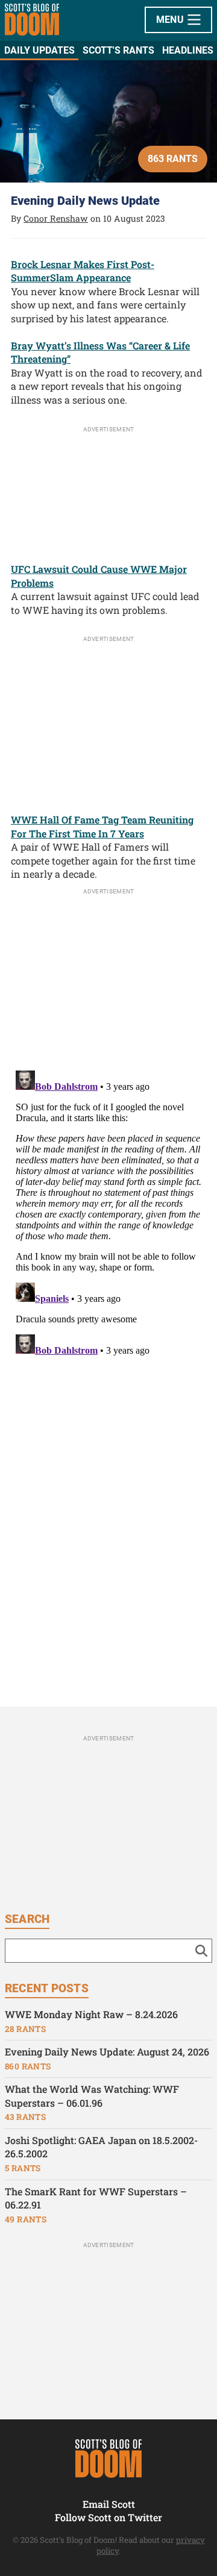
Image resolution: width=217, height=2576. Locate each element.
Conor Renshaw (56, 218)
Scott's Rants (118, 50)
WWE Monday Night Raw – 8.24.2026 (91, 2014)
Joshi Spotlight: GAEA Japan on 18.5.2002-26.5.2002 (101, 2147)
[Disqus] (108, 1216)
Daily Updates (39, 50)
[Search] (201, 1951)
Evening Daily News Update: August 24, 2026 (107, 2052)
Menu (171, 20)
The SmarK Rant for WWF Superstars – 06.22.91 (96, 2198)
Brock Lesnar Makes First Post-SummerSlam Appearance (83, 271)
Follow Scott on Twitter (108, 2517)
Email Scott (109, 2504)
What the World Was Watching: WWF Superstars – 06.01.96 (92, 2096)
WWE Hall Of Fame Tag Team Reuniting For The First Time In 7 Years (102, 827)
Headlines (188, 50)
